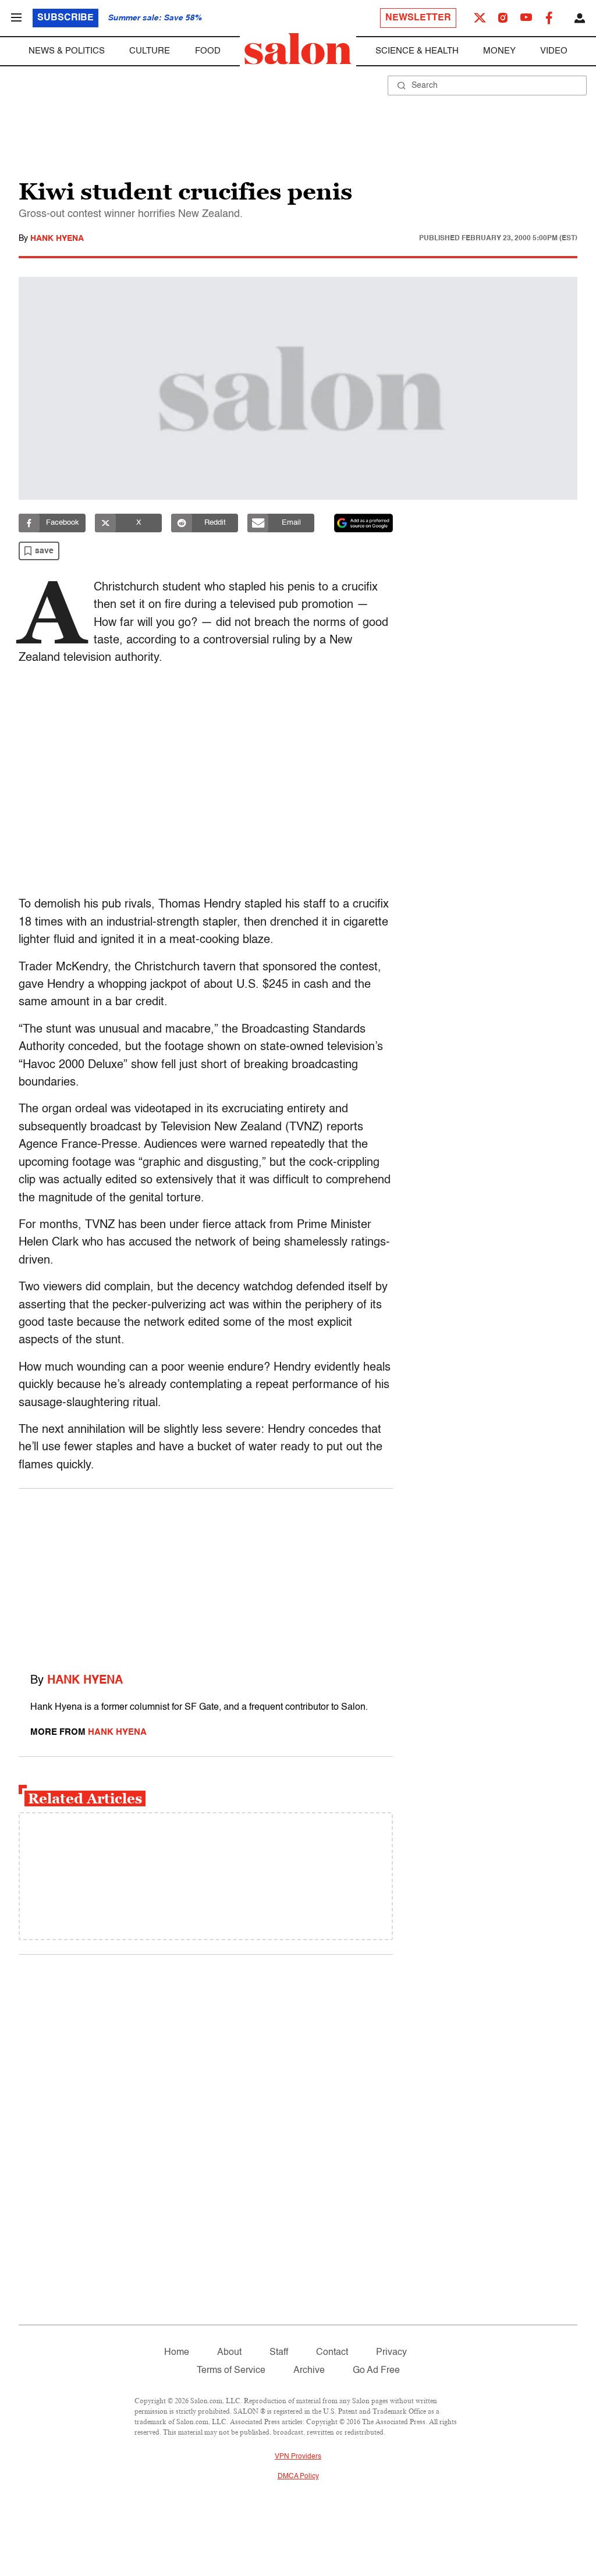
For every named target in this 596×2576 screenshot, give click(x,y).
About (229, 2353)
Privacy (391, 2353)
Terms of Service (231, 2371)
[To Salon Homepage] (298, 49)
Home (177, 2353)
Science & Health (417, 51)
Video (554, 51)
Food (208, 51)
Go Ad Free (376, 2371)
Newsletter (418, 18)
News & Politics (67, 51)
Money (499, 51)
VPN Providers (298, 2457)
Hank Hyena (57, 239)
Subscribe (65, 18)
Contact (332, 2353)
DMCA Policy (298, 2477)
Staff (279, 2353)
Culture (150, 51)
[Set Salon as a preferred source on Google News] (364, 523)
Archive (309, 2371)
